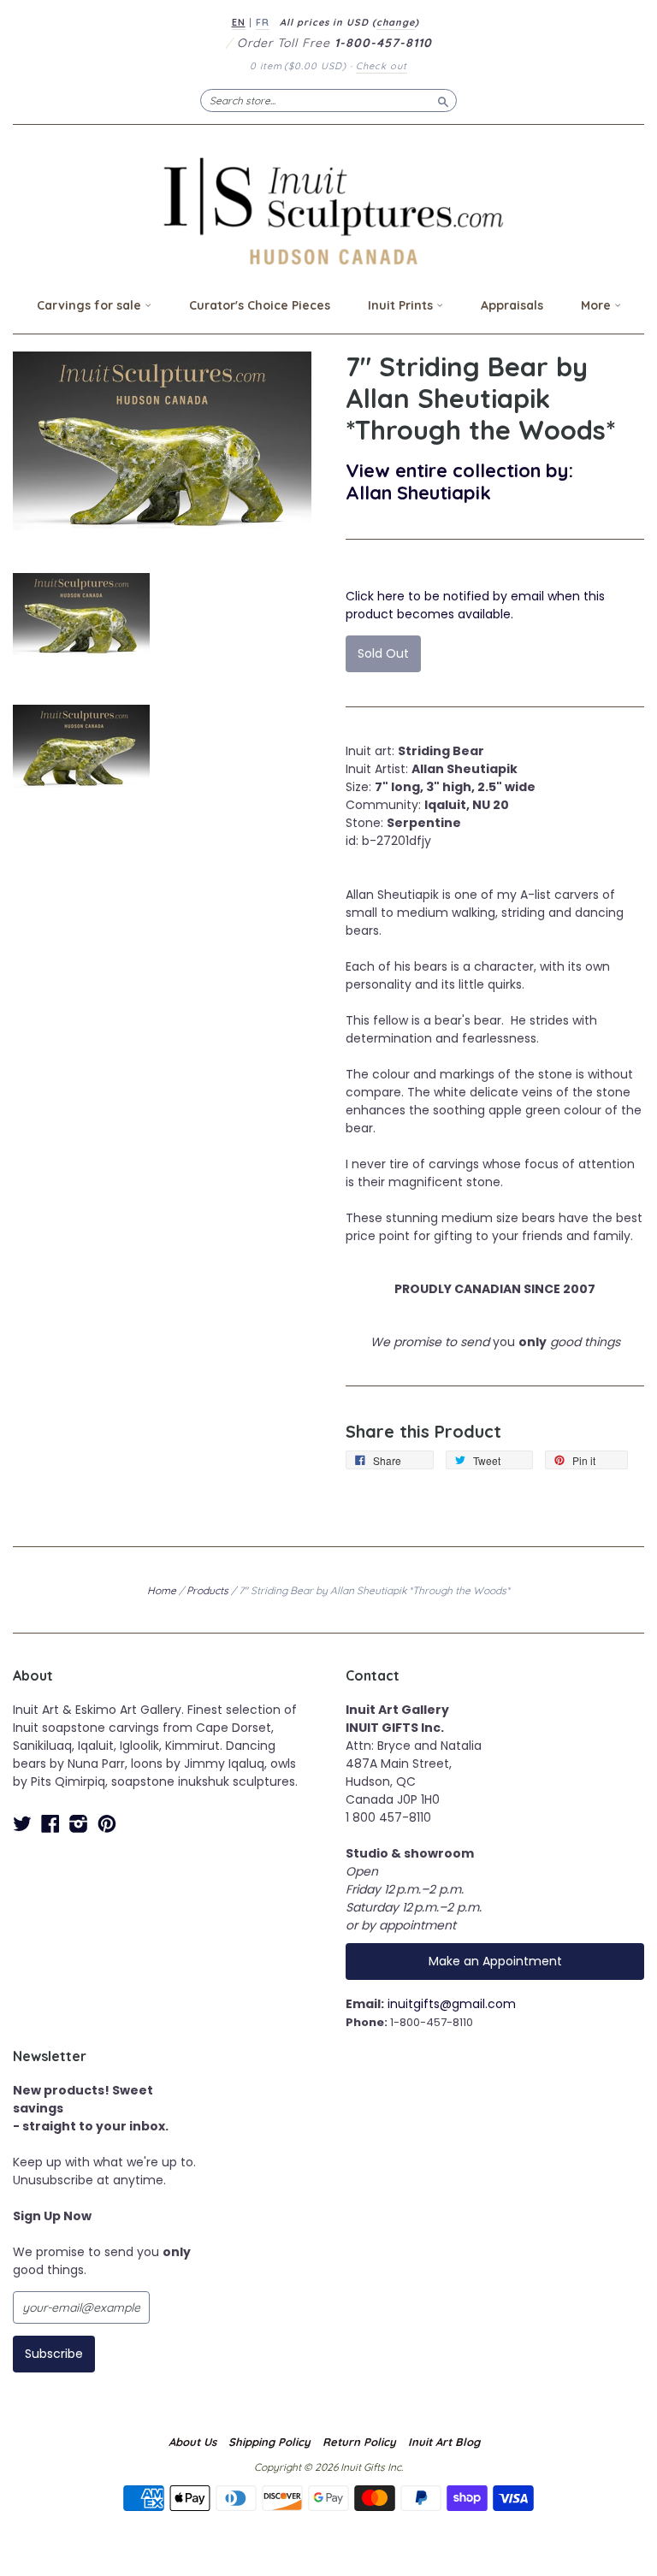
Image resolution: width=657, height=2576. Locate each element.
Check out (382, 66)
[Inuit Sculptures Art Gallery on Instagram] (79, 1824)
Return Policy (359, 2442)
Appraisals (512, 305)
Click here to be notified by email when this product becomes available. (475, 605)
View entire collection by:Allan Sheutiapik (459, 481)
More (598, 305)
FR (263, 22)
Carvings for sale (91, 305)
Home (162, 1590)
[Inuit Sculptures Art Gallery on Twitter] (22, 1824)
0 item (298, 66)
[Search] (443, 100)
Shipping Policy (269, 2442)
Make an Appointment (495, 1961)
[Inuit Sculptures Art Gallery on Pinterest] (107, 1824)
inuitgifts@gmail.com (452, 2004)
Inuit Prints (402, 305)
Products (207, 1590)
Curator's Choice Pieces (260, 305)
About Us (192, 2442)
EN (239, 22)
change (396, 22)
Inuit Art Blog (444, 2442)
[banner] (328, 211)
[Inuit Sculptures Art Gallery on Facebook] (50, 1824)
